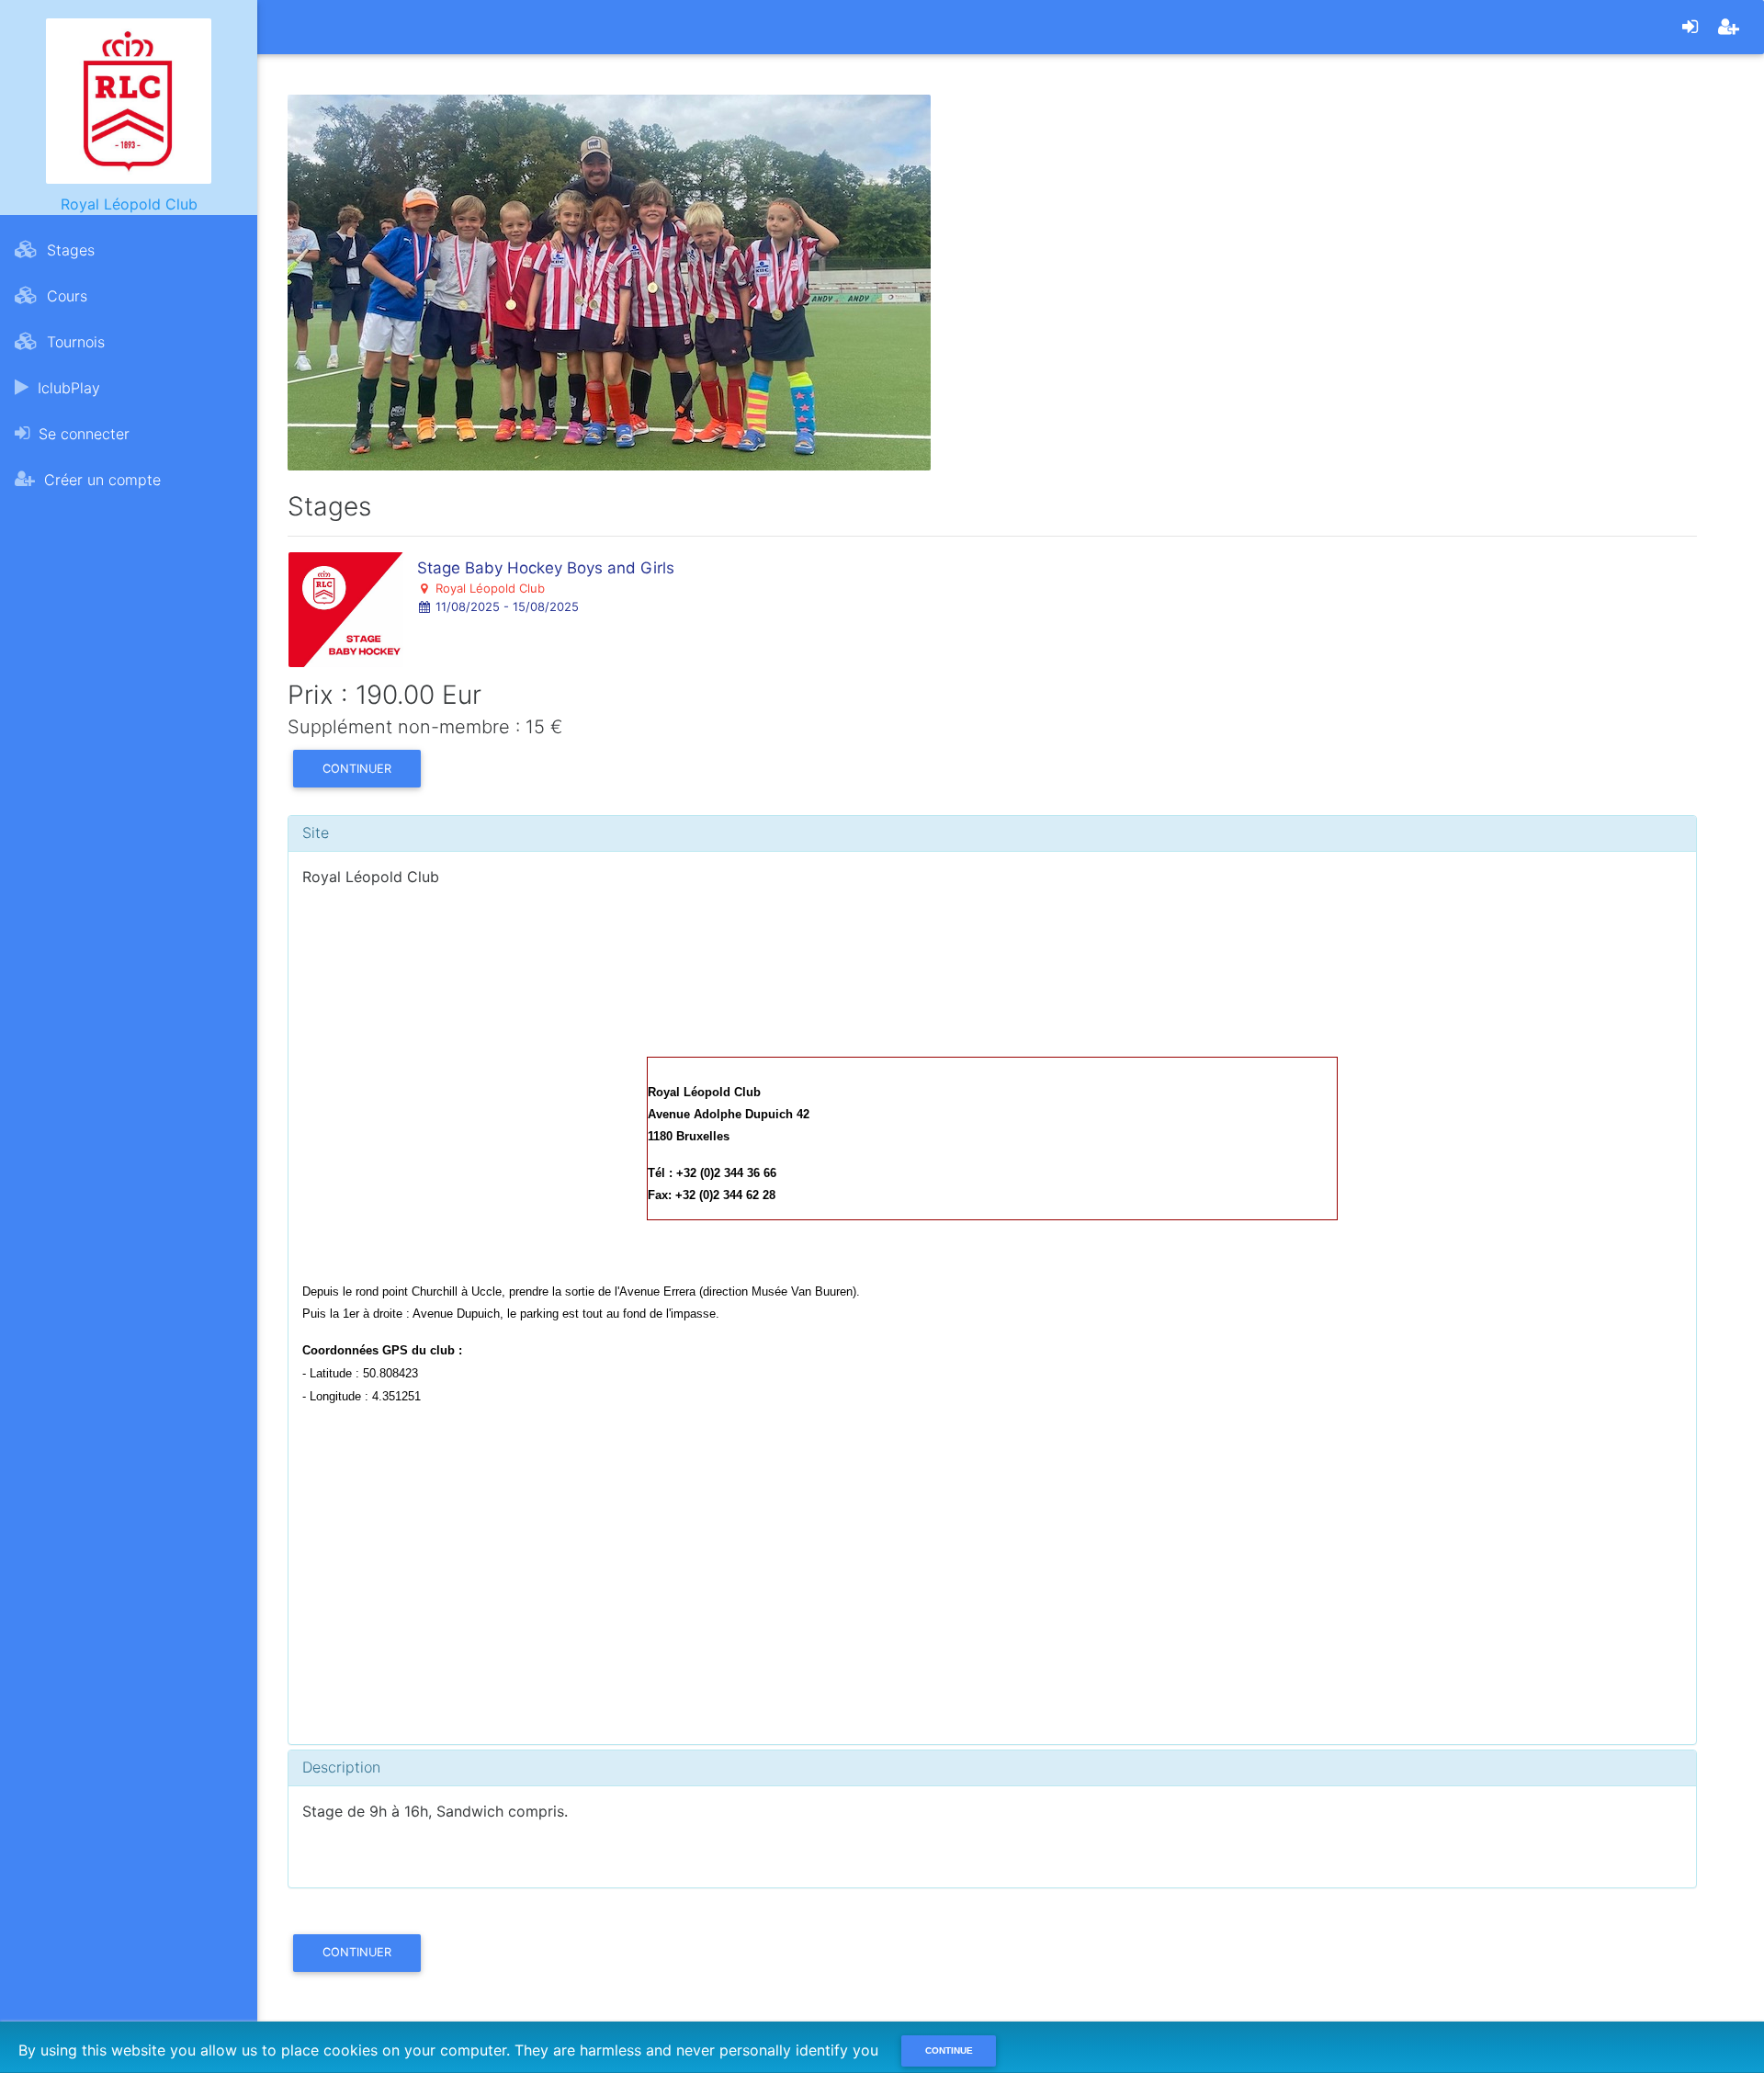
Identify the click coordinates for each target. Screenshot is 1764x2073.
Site (316, 833)
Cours (65, 296)
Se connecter (82, 434)
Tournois (73, 342)
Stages (68, 250)
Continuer (357, 769)
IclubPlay (67, 388)
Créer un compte (100, 480)
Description (341, 1767)
